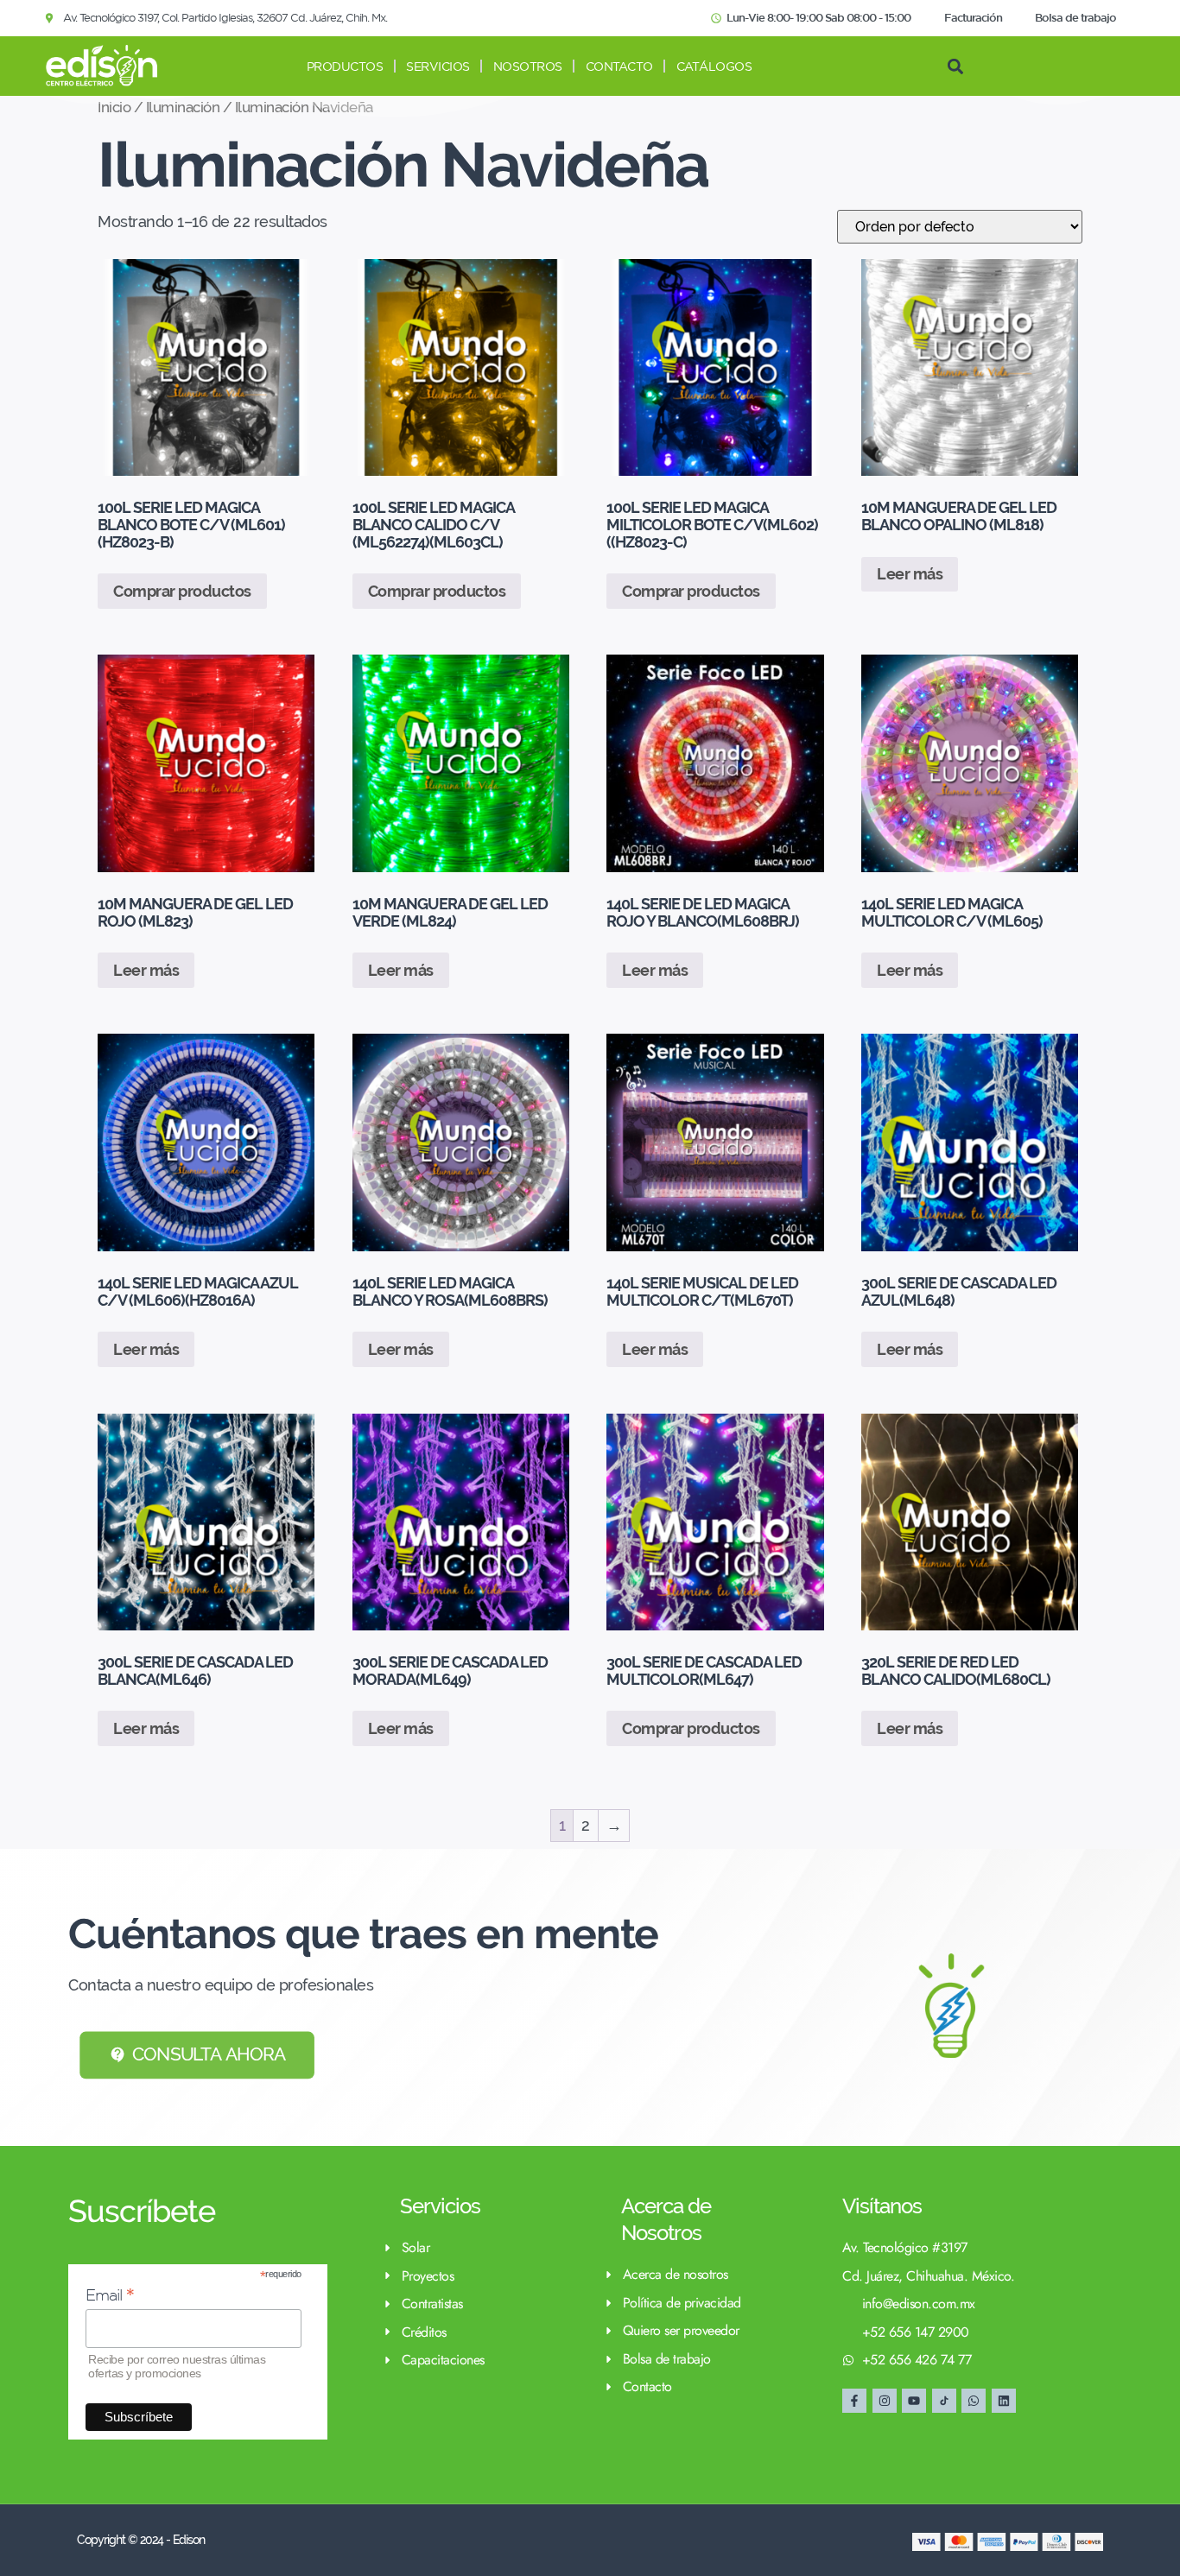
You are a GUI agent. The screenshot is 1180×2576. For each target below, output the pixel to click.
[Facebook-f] (854, 2401)
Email (110, 2295)
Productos (345, 66)
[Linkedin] (1004, 2401)
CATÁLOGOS (714, 66)
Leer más (910, 574)
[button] (955, 66)
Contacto (619, 66)
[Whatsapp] (974, 2401)
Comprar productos (182, 591)
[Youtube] (914, 2401)
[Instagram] (885, 2401)
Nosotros (528, 66)
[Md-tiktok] (944, 2401)
